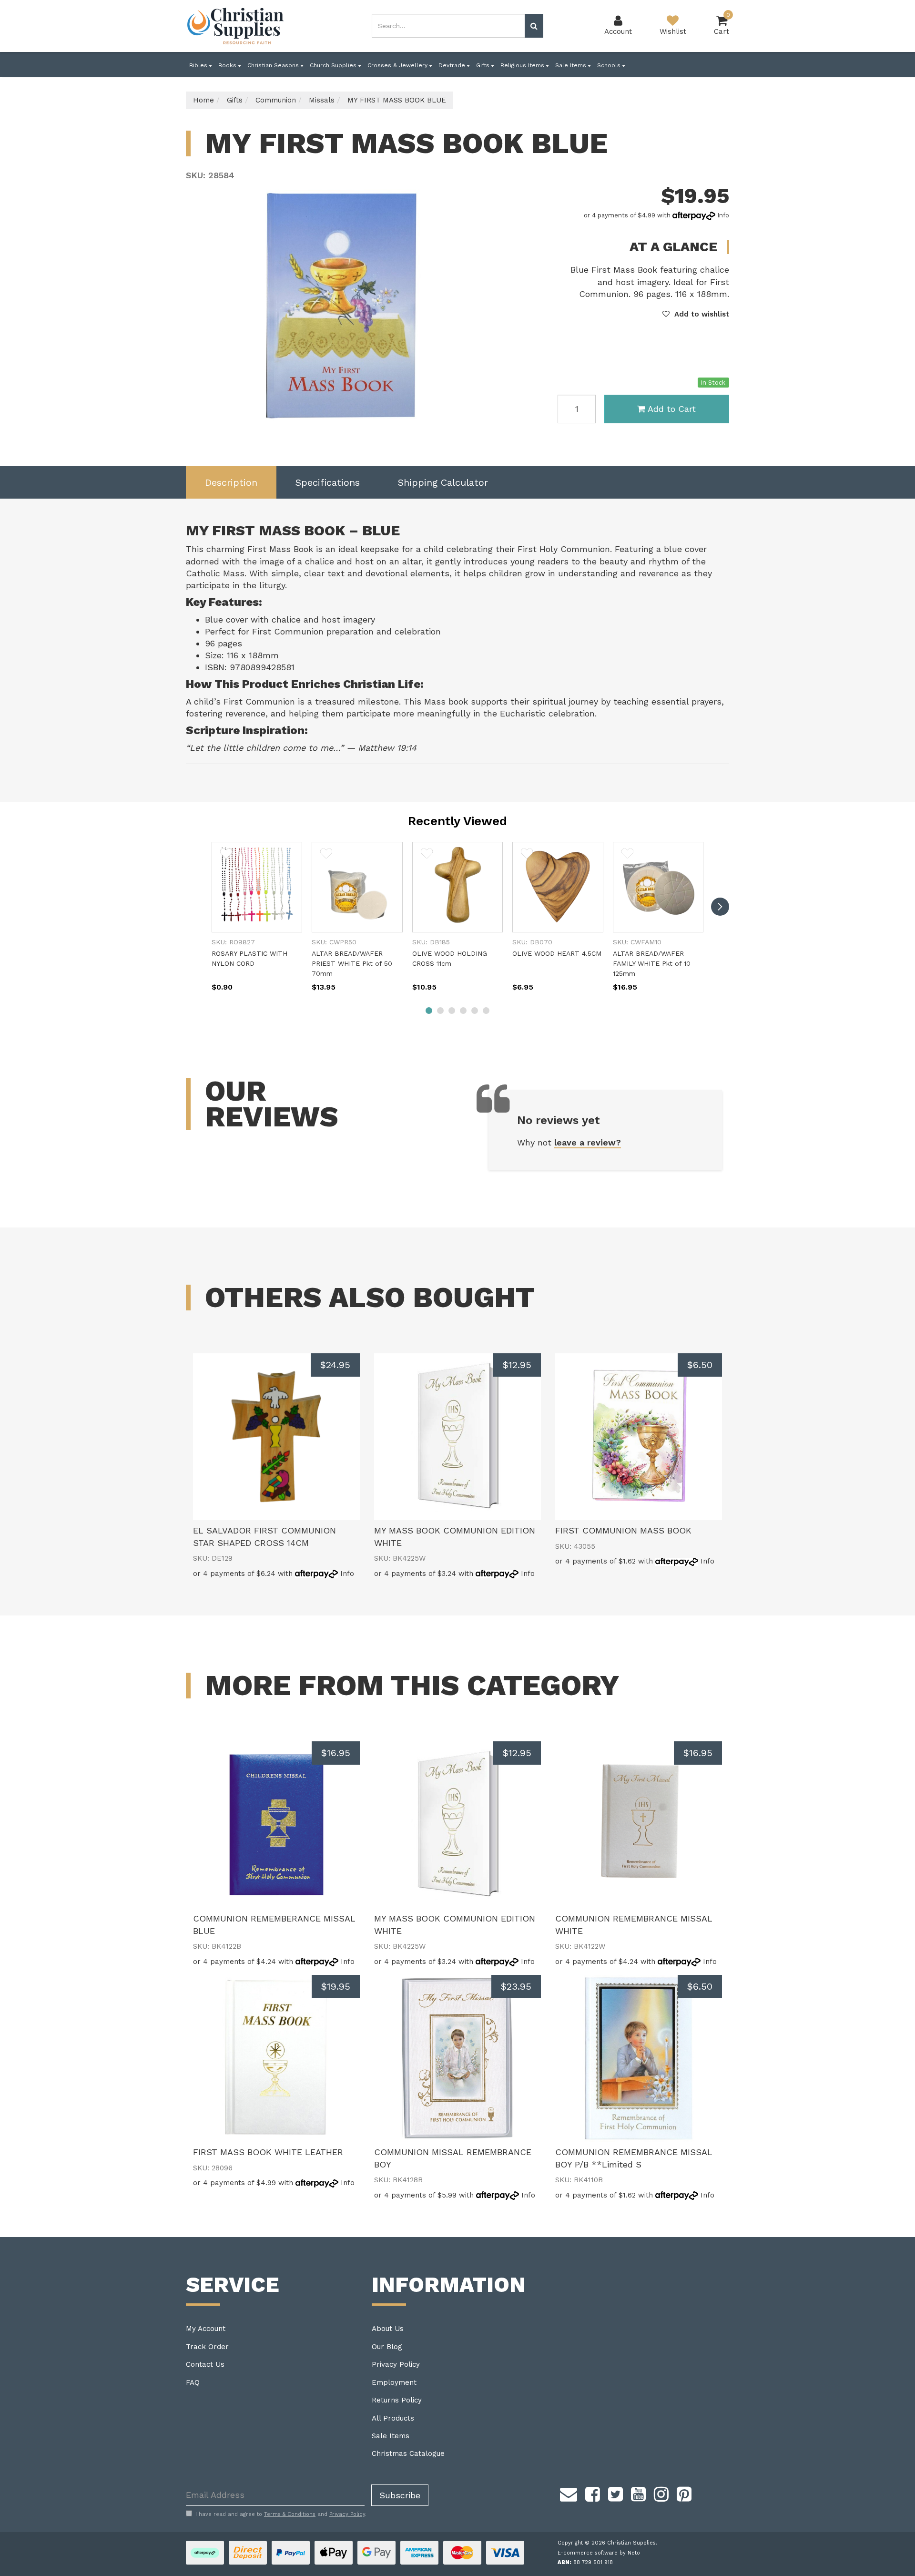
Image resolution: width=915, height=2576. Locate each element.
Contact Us (205, 2364)
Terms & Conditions (290, 2514)
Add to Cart (672, 409)
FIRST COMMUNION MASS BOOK (623, 1530)
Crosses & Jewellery (398, 65)
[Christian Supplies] (236, 26)
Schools (610, 65)
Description (231, 482)
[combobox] (448, 26)
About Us (388, 2329)
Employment (394, 2382)
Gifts (484, 65)
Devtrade (453, 65)
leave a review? (588, 1142)
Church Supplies (334, 65)
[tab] (231, 483)
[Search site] (534, 26)
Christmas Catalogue (408, 2453)
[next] (720, 907)
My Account (206, 2329)
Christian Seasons (274, 65)
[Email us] (569, 2493)
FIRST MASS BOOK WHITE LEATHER (268, 2152)
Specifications (328, 482)
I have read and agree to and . (281, 2514)
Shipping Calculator (443, 482)
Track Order (207, 2347)
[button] (696, 314)
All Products (393, 2418)
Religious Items (523, 65)
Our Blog (387, 2347)
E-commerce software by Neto (599, 2553)
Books (228, 65)
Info (723, 215)
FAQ (193, 2382)
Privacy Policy (396, 2364)
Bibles (199, 65)
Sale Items (572, 65)
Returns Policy (397, 2400)
